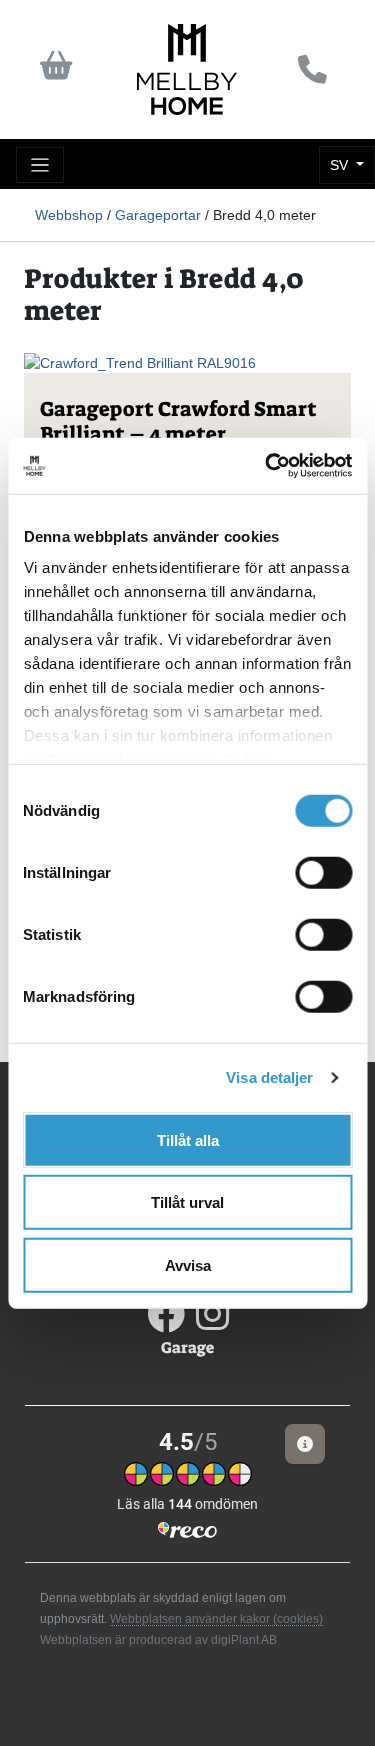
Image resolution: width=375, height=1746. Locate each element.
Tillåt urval (187, 1202)
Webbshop (69, 215)
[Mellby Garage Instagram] (212, 1322)
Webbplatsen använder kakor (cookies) (216, 1619)
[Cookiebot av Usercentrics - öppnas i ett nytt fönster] (267, 466)
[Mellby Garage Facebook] (167, 1322)
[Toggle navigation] (40, 165)
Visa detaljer (269, 1077)
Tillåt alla (188, 1139)
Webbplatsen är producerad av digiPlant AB (158, 1640)
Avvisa (188, 1264)
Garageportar (158, 215)
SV (341, 165)
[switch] (323, 872)
